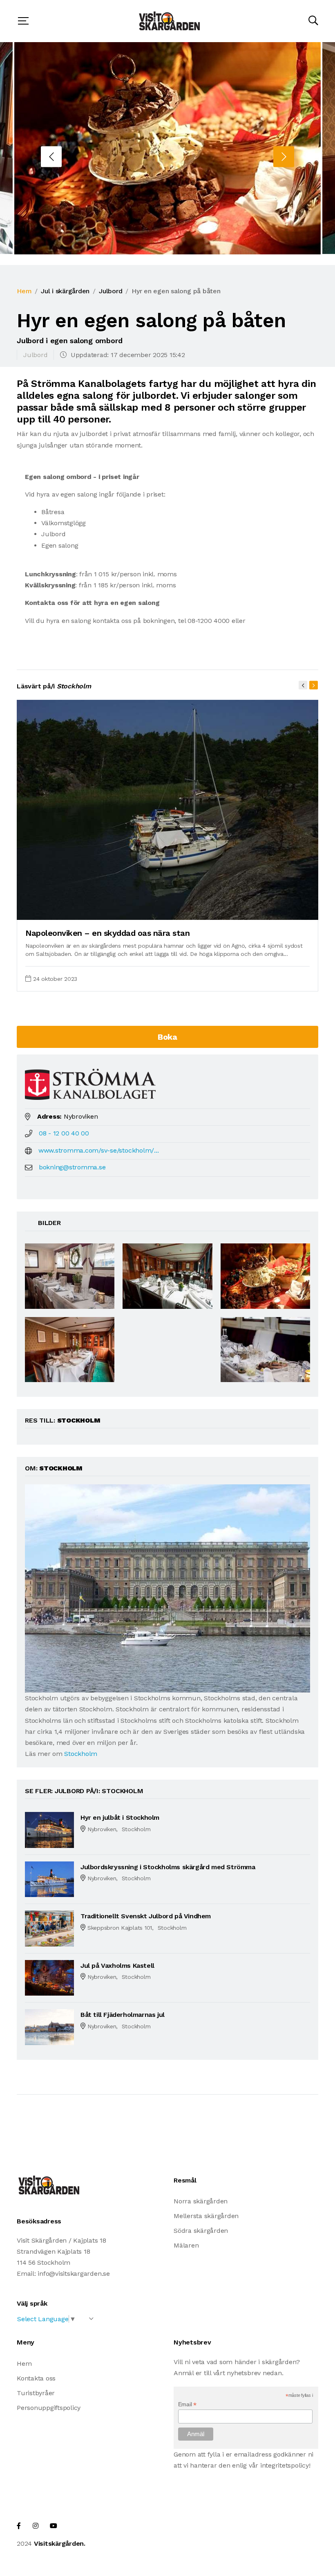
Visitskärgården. (60, 2543)
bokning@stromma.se (72, 1167)
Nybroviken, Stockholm (119, 1829)
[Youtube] (54, 2526)
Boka (167, 1037)
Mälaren (186, 2245)
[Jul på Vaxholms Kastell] (49, 1977)
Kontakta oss (36, 2378)
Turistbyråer (36, 2393)
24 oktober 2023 (55, 979)
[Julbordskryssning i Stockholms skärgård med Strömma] (49, 1879)
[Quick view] (292, 910)
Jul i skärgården (65, 291)
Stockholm (81, 1754)
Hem (24, 291)
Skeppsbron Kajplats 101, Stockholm (137, 1928)
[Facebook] (19, 2526)
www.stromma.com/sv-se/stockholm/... (99, 1150)
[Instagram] (36, 2526)
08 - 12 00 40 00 (64, 1133)
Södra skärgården (201, 2231)
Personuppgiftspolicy (49, 2408)
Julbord (111, 291)
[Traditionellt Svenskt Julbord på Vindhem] (49, 1928)
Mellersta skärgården (206, 2216)
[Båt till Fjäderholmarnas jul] (49, 2026)
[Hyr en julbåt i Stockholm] (49, 1829)
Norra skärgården (201, 2201)
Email (187, 2404)
